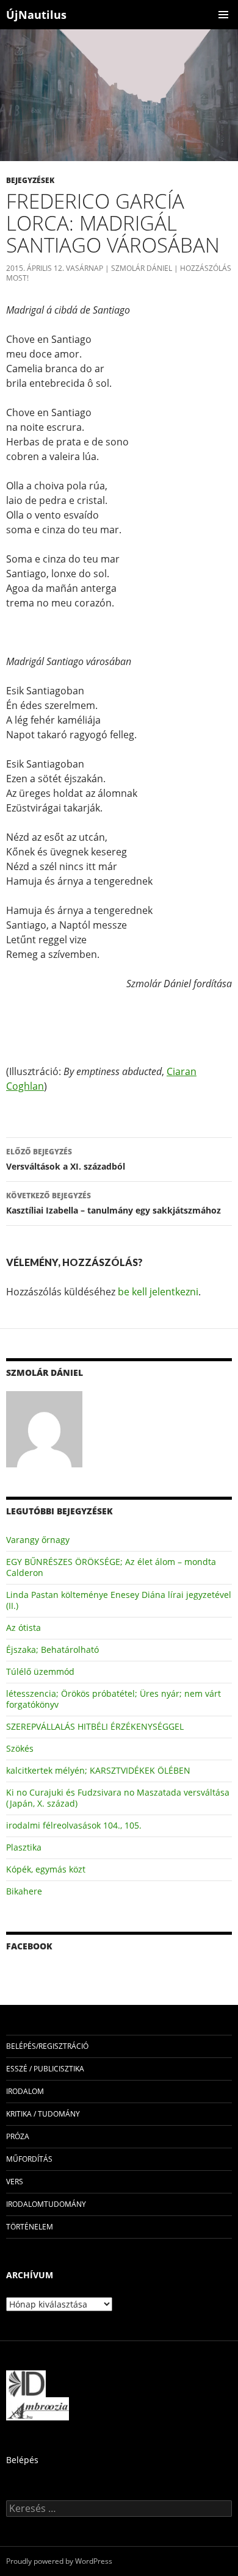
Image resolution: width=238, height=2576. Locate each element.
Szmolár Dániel (142, 268)
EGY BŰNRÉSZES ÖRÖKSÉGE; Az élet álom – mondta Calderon (111, 1567)
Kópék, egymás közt (46, 1869)
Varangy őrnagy (38, 1540)
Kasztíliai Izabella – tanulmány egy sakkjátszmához (114, 1203)
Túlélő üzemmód (40, 1671)
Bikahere (24, 1891)
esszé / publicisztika (45, 2069)
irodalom (25, 2091)
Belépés (22, 2460)
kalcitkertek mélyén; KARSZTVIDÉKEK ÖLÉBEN (98, 1770)
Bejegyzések (30, 180)
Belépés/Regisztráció (47, 2046)
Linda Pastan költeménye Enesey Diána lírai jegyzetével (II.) (119, 1600)
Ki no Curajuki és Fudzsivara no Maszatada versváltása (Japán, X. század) (118, 1798)
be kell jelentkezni (158, 1292)
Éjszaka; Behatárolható (52, 1650)
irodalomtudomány (46, 2204)
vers (15, 2182)
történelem (30, 2227)
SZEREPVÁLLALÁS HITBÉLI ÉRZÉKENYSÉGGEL (95, 1726)
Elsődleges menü (223, 15)
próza (18, 2136)
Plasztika (24, 1847)
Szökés (20, 1748)
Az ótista (23, 1628)
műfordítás (29, 2159)
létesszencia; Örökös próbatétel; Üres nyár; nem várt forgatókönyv (114, 1699)
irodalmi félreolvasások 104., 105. (74, 1825)
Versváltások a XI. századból (66, 1159)
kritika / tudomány (43, 2114)
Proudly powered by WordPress (59, 2561)
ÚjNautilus (36, 15)
